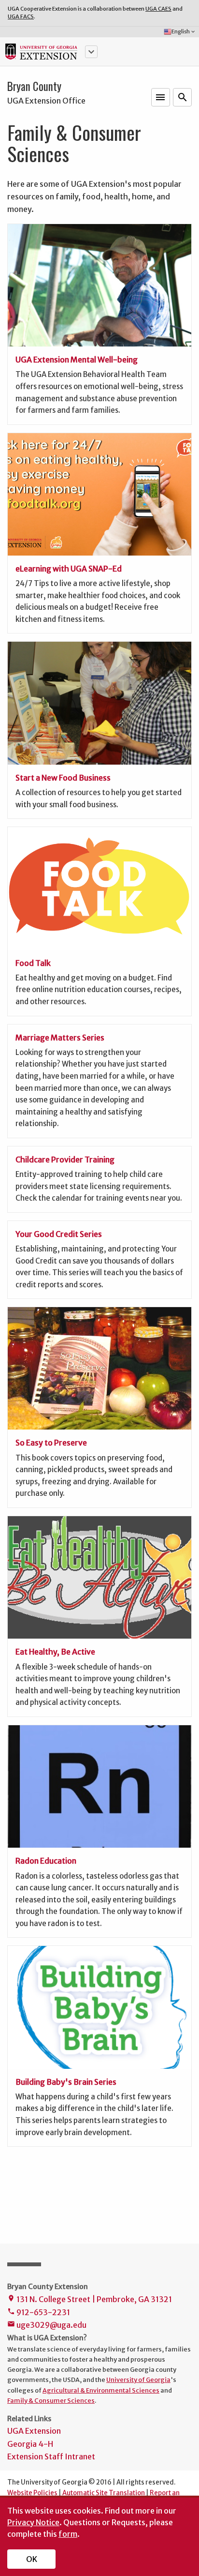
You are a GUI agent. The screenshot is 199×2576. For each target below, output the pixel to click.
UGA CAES (158, 9)
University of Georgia (138, 2380)
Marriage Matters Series (60, 1038)
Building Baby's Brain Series (66, 2082)
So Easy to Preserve (51, 1443)
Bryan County (34, 86)
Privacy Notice (33, 2522)
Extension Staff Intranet (51, 2456)
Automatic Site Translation (104, 2493)
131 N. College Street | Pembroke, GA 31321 (90, 2299)
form (68, 2534)
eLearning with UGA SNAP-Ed (69, 569)
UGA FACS (21, 16)
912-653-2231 (39, 2312)
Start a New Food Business (63, 778)
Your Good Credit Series (59, 1234)
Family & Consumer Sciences (51, 2400)
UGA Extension (34, 2431)
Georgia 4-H (30, 2444)
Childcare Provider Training (65, 1160)
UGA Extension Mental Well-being (77, 360)
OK (32, 2559)
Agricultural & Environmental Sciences (101, 2390)
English (184, 31)
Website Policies (32, 2493)
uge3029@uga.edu (47, 2325)
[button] (91, 52)
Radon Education (46, 1861)
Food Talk (33, 963)
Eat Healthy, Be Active (55, 1652)
